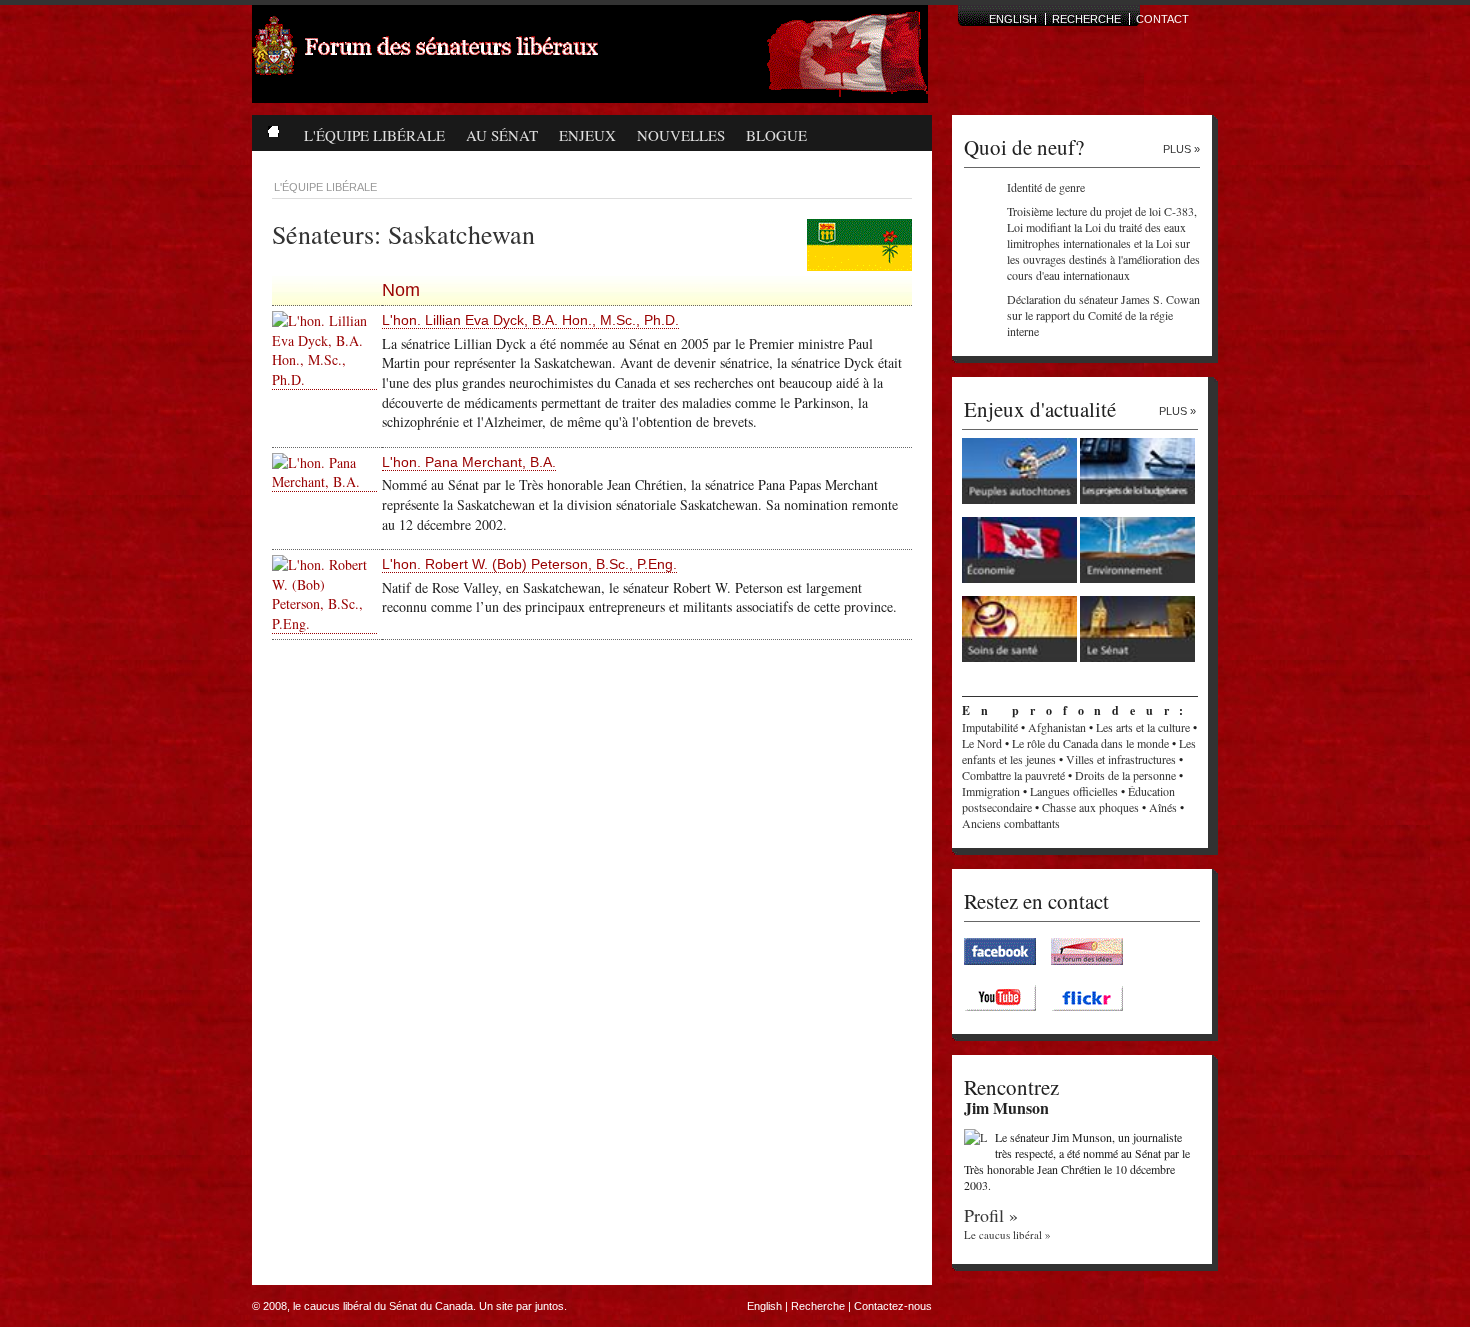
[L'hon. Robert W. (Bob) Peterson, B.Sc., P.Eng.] (324, 624)
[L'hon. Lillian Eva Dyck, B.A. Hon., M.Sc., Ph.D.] (324, 380)
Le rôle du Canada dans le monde (1090, 743)
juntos (549, 1306)
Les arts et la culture (1143, 727)
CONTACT (1162, 19)
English (764, 1306)
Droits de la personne (1125, 775)
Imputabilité (990, 727)
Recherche (818, 1306)
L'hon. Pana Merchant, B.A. (469, 462)
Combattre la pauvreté (1013, 775)
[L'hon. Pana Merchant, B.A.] (324, 482)
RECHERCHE (1086, 19)
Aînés (1163, 807)
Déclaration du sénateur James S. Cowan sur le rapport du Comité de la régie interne (1103, 315)
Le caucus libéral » (1007, 1234)
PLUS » (1181, 149)
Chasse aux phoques (1090, 807)
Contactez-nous (893, 1306)
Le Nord (982, 743)
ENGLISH (1013, 19)
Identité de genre (1046, 187)
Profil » (991, 1215)
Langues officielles (1074, 791)
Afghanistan (1057, 727)
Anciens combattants (1011, 823)
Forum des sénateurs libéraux (502, 66)
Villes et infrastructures (1121, 759)
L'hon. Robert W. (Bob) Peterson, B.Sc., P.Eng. (529, 564)
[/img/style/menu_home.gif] (273, 127)
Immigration (991, 791)
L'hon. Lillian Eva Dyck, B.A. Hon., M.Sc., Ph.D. (530, 320)
